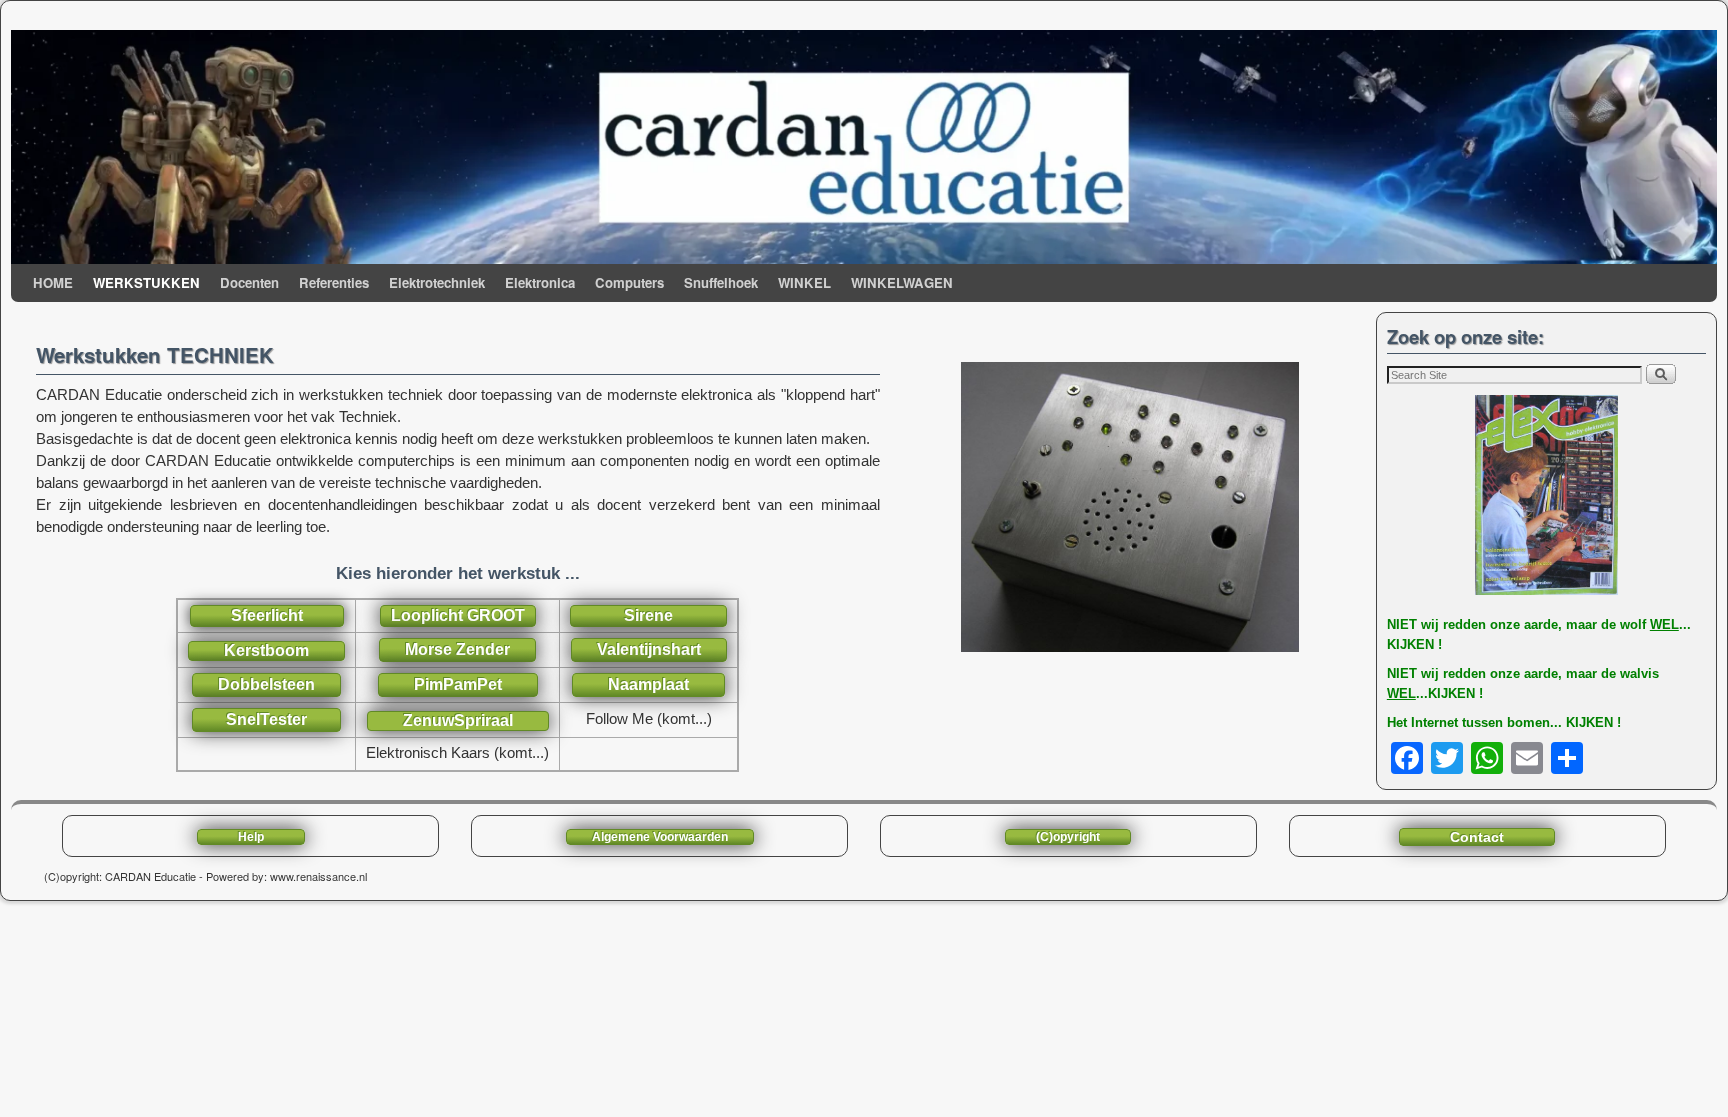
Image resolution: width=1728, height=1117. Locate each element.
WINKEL (804, 282)
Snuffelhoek (721, 282)
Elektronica (540, 282)
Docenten (249, 282)
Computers (629, 282)
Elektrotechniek (437, 282)
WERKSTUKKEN (146, 282)
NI (1393, 624)
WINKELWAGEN (902, 282)
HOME (53, 282)
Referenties (334, 282)
